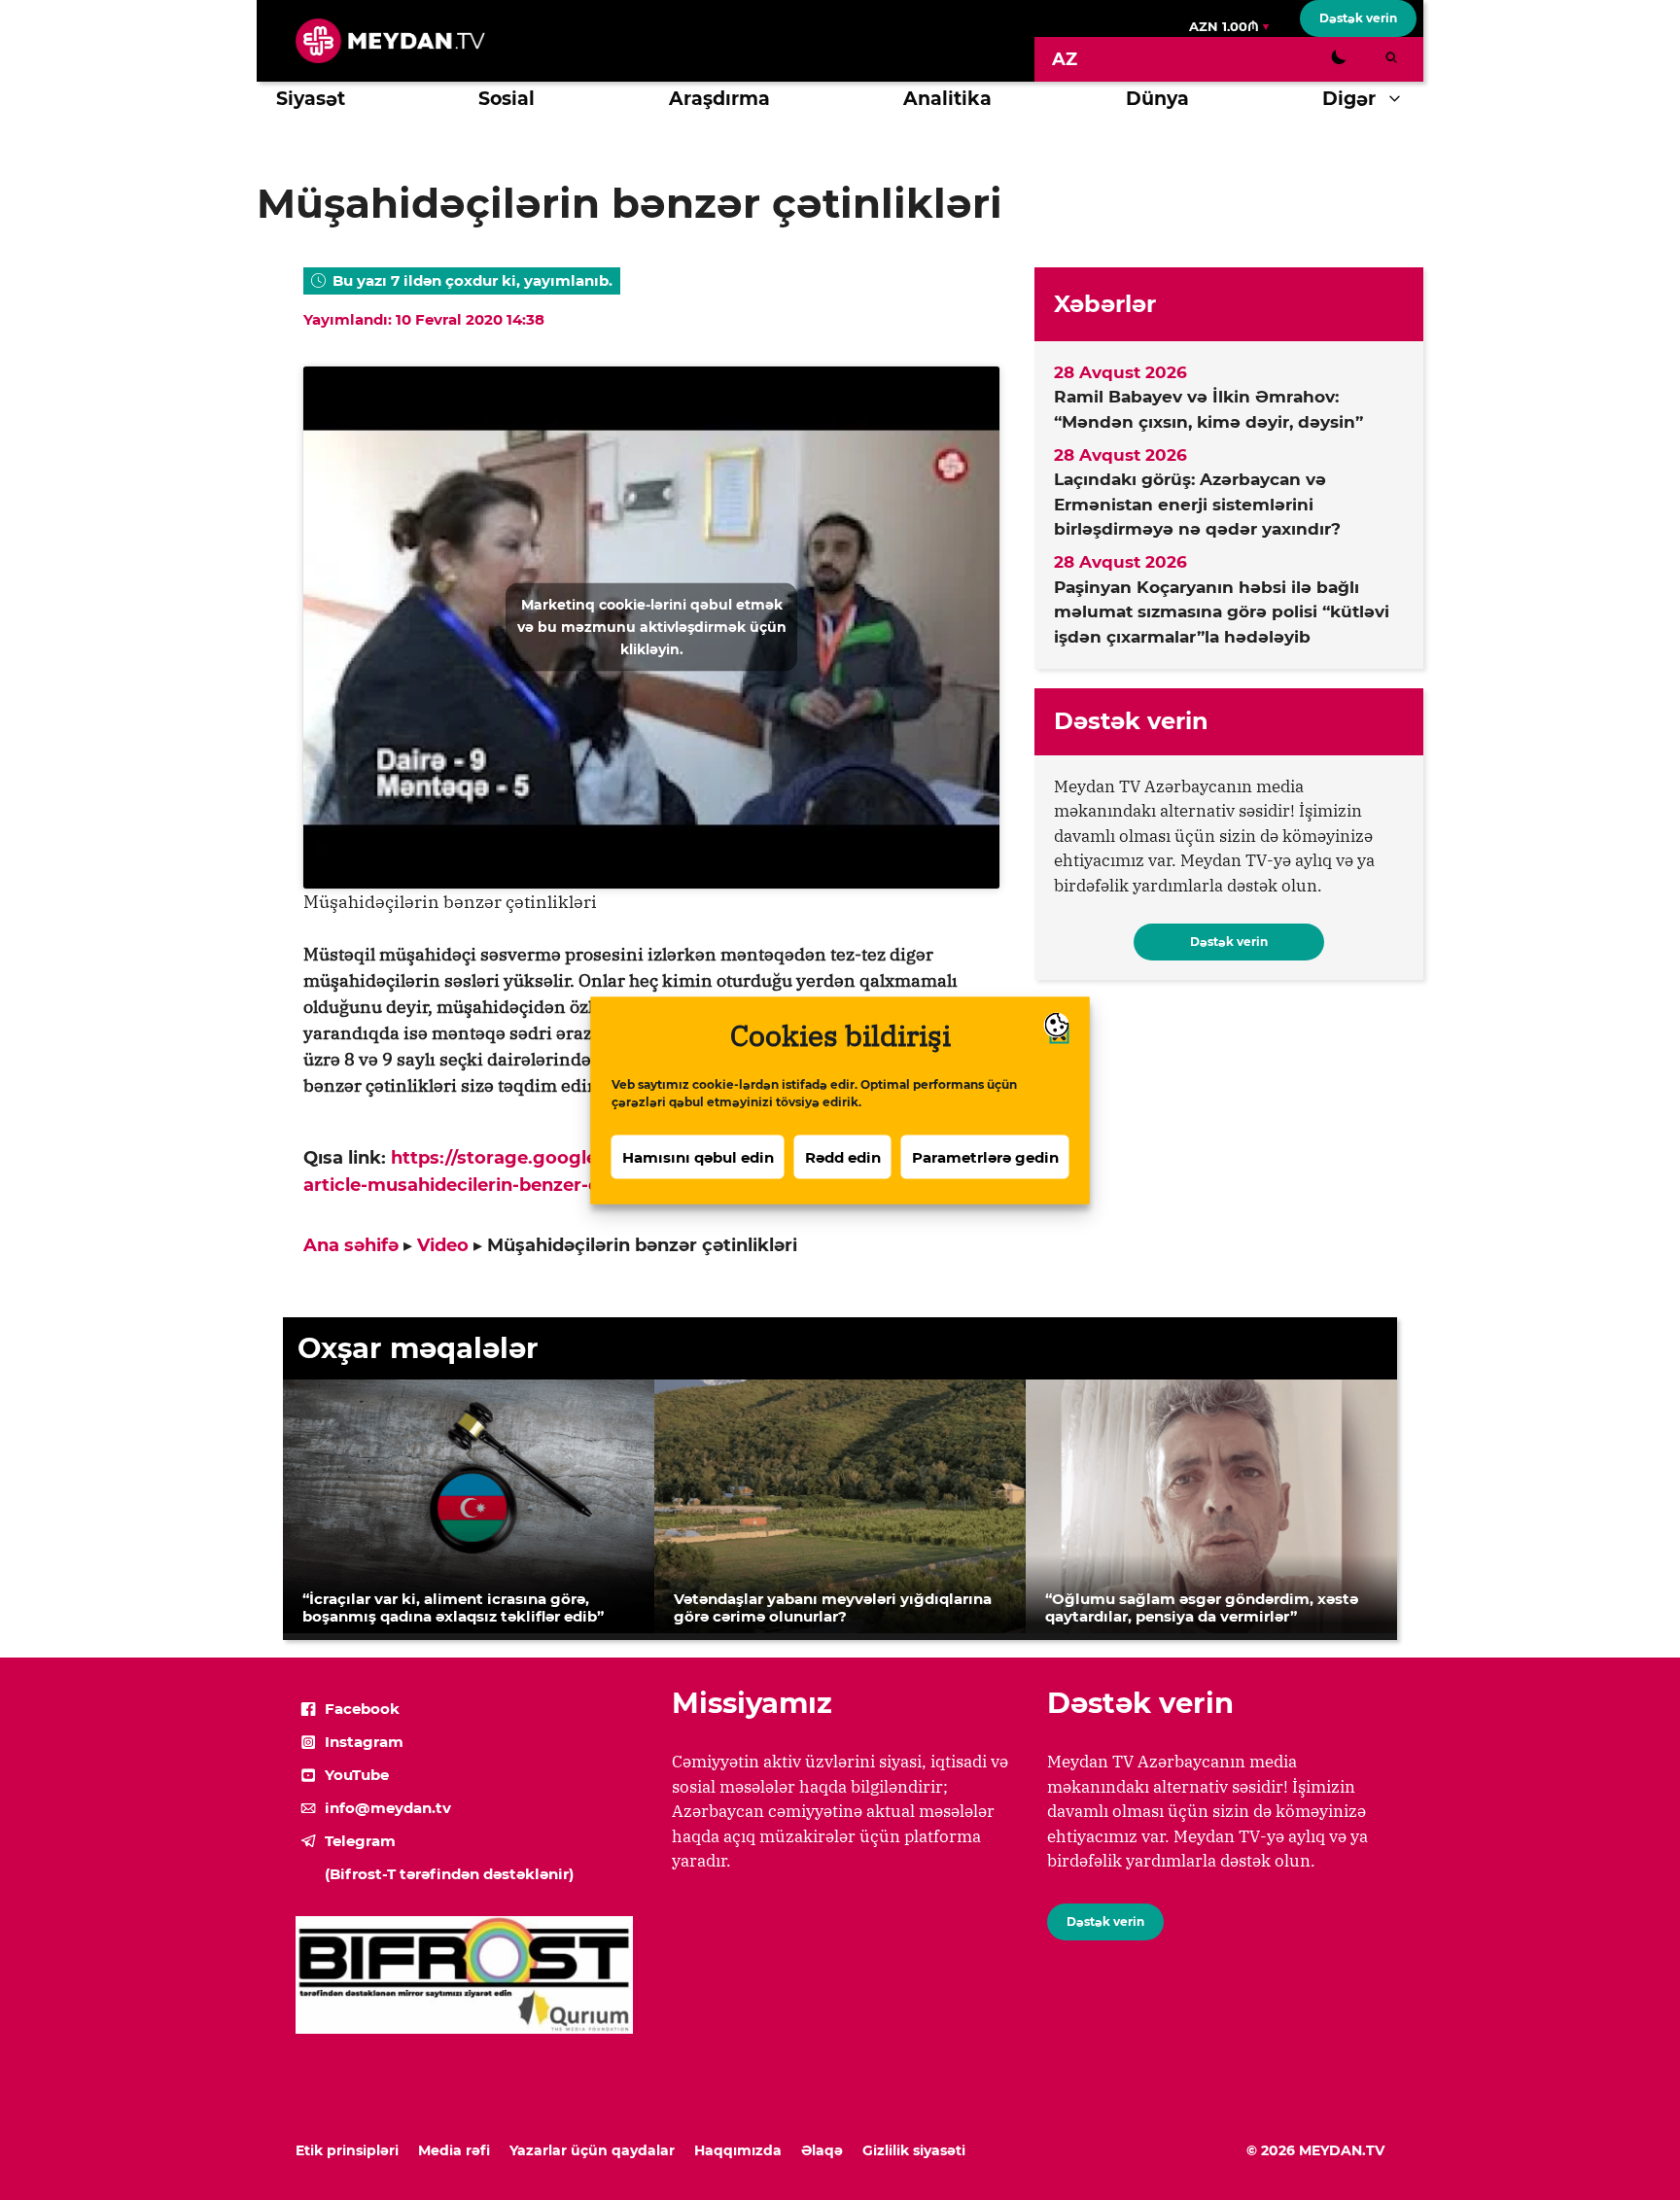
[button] (1400, 99)
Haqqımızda (738, 2150)
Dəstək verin (1358, 18)
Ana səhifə (351, 1245)
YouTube (357, 1775)
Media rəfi (454, 2150)
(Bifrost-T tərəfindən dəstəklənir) (449, 1874)
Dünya (1157, 99)
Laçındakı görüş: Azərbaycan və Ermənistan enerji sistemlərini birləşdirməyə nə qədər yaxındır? (1197, 504)
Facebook (362, 1709)
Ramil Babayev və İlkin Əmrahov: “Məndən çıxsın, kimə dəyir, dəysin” (1208, 409)
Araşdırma (719, 99)
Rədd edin (843, 1156)
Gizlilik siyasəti (914, 2150)
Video (443, 1245)
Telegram (360, 1841)
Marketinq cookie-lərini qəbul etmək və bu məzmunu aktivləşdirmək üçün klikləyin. (652, 627)
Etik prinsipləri (347, 2150)
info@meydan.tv (388, 1808)
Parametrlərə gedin (985, 1156)
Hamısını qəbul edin (698, 1156)
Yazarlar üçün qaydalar (592, 2150)
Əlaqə (822, 2150)
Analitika (947, 99)
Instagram (364, 1742)
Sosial (507, 99)
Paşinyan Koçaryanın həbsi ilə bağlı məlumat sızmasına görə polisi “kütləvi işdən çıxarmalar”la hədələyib (1222, 612)
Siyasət (311, 99)
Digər (1349, 99)
